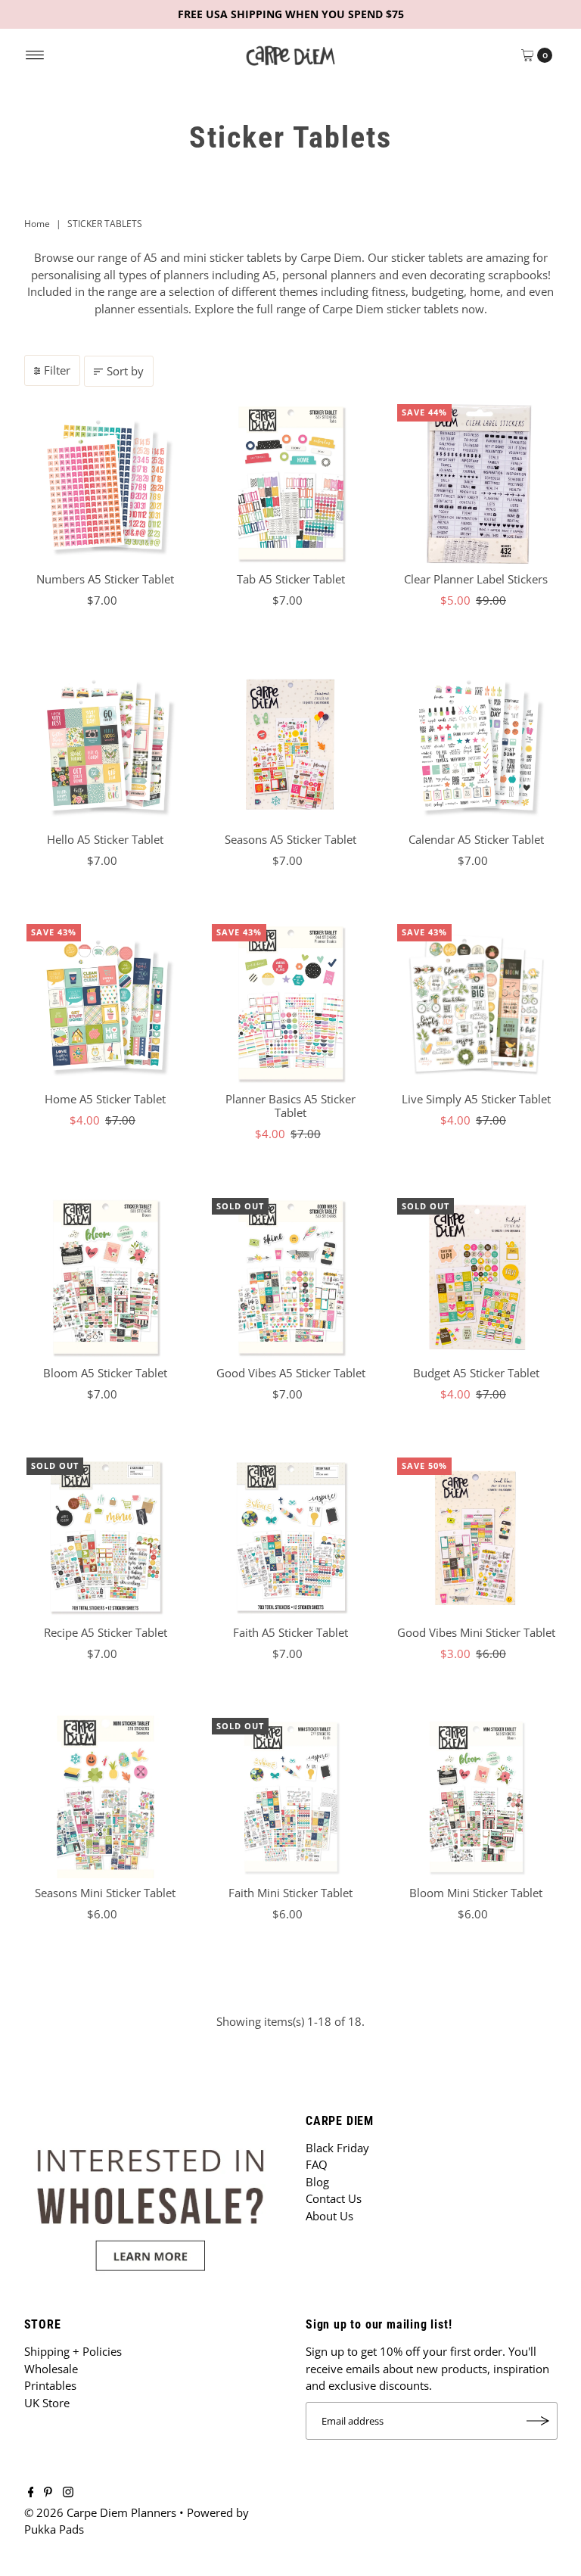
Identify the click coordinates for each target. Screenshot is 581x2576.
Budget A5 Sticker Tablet (476, 1373)
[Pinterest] (48, 2493)
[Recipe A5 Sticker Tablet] (106, 1537)
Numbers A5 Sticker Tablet (105, 579)
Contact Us (334, 2198)
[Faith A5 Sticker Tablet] (291, 1537)
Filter (57, 370)
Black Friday (337, 2148)
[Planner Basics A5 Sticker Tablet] (291, 1003)
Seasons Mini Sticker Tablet (105, 1893)
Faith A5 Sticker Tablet (290, 1632)
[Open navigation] (35, 55)
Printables (50, 2385)
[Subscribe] (539, 2421)
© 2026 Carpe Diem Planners (100, 2512)
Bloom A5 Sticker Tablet (105, 1373)
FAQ (317, 2164)
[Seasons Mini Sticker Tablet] (106, 1797)
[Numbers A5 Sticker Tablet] (106, 483)
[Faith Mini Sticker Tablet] (291, 1797)
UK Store (47, 2403)
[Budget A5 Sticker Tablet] (476, 1277)
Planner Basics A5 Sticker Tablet (290, 1106)
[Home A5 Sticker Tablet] (106, 1003)
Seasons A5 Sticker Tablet (290, 839)
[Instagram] (68, 2493)
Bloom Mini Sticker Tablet (476, 1893)
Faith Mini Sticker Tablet (290, 1893)
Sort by (125, 371)
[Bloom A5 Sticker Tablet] (106, 1277)
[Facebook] (31, 2493)
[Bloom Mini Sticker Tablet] (476, 1797)
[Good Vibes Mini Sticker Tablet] (476, 1537)
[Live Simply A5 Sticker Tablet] (476, 1003)
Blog (317, 2182)
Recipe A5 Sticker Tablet (106, 1632)
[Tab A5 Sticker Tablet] (291, 483)
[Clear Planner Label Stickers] (476, 483)
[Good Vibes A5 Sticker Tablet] (291, 1277)
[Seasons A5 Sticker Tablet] (291, 744)
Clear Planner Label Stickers (476, 579)
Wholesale (51, 2369)
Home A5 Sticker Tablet (105, 1099)
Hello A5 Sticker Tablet (105, 839)
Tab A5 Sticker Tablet (291, 579)
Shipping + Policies (73, 2351)
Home (37, 224)
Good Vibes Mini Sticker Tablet (476, 1632)
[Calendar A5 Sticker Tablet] (476, 744)
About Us (329, 2216)
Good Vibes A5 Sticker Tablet (291, 1373)
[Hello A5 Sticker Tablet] (106, 744)
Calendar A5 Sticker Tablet (476, 839)
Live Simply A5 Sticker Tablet (476, 1099)
